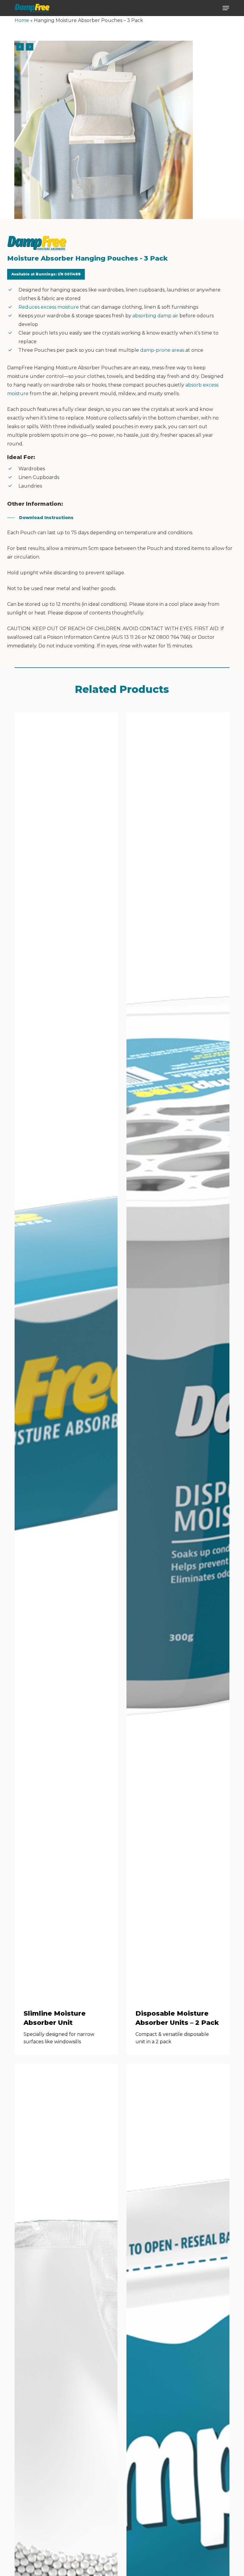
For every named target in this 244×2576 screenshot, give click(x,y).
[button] (226, 8)
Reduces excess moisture (49, 307)
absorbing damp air (155, 316)
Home (22, 20)
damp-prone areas (162, 350)
